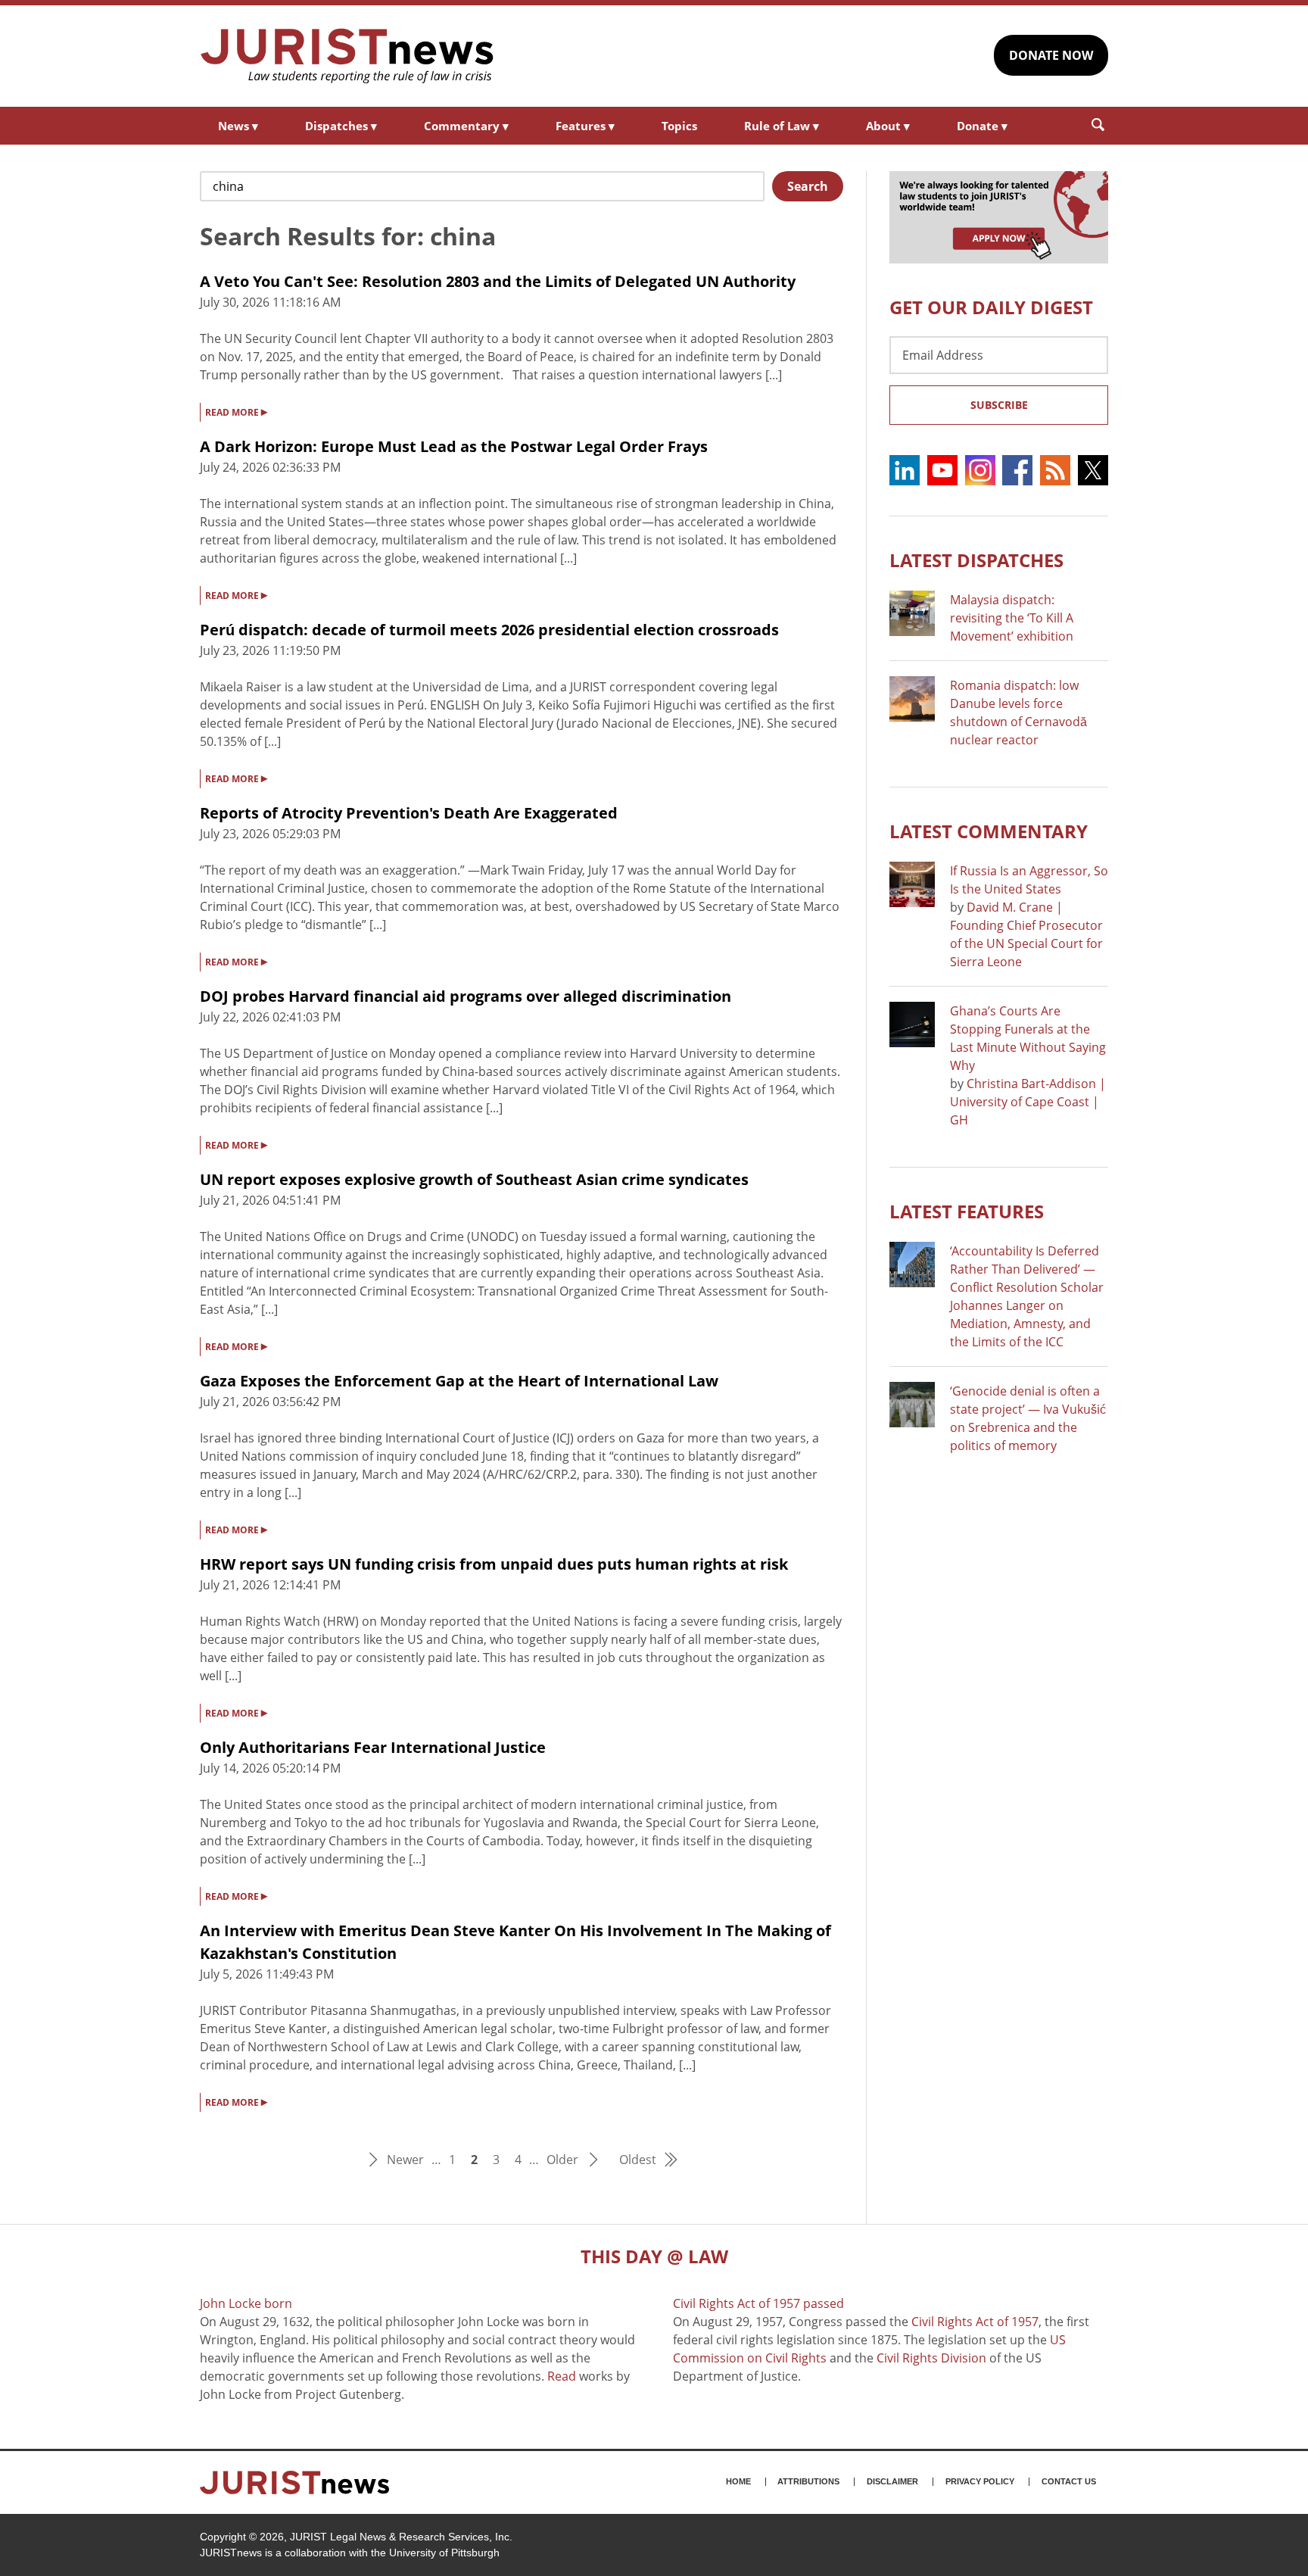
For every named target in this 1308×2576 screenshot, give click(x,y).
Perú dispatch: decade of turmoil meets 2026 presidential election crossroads (489, 630)
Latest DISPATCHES (976, 560)
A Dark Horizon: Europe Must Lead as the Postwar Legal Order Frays (454, 446)
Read (562, 2376)
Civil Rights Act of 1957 (975, 2322)
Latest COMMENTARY (989, 831)
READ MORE (236, 411)
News (238, 126)
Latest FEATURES (967, 1211)
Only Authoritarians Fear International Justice (373, 1747)
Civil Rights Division (931, 2358)
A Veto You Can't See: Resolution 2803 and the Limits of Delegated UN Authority (498, 281)
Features (585, 126)
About (888, 126)
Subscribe (999, 405)
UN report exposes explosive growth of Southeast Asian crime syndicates (474, 1179)
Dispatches (341, 126)
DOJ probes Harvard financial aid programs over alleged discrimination (466, 996)
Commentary (466, 126)
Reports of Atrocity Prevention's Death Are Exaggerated (409, 813)
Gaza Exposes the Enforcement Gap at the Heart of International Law (459, 1381)
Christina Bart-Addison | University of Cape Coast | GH (1028, 1102)
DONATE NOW (1051, 55)
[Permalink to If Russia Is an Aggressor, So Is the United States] (912, 884)
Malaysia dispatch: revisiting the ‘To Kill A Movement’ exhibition (1012, 618)
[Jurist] (347, 56)
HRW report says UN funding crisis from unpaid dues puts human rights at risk (494, 1564)
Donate (982, 126)
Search (808, 186)
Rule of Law (782, 126)
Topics (679, 126)
